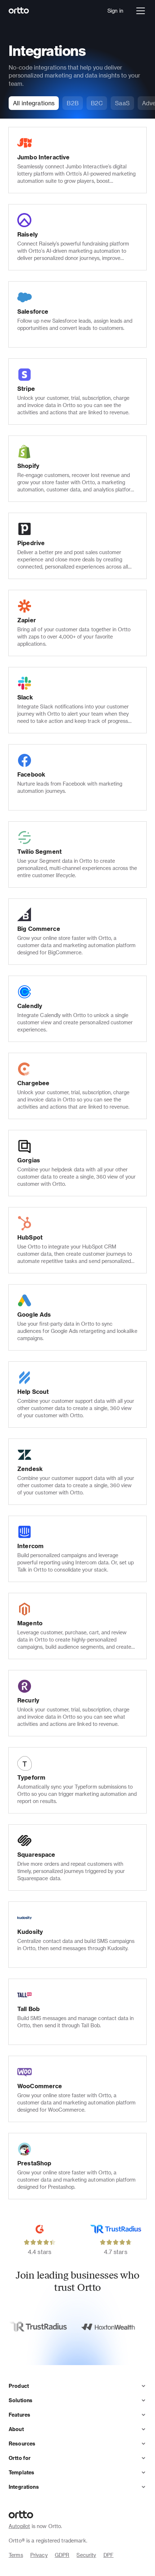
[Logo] (19, 11)
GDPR (62, 2555)
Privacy (39, 2555)
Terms (16, 2555)
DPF (108, 2555)
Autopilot (19, 2526)
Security (86, 2555)
